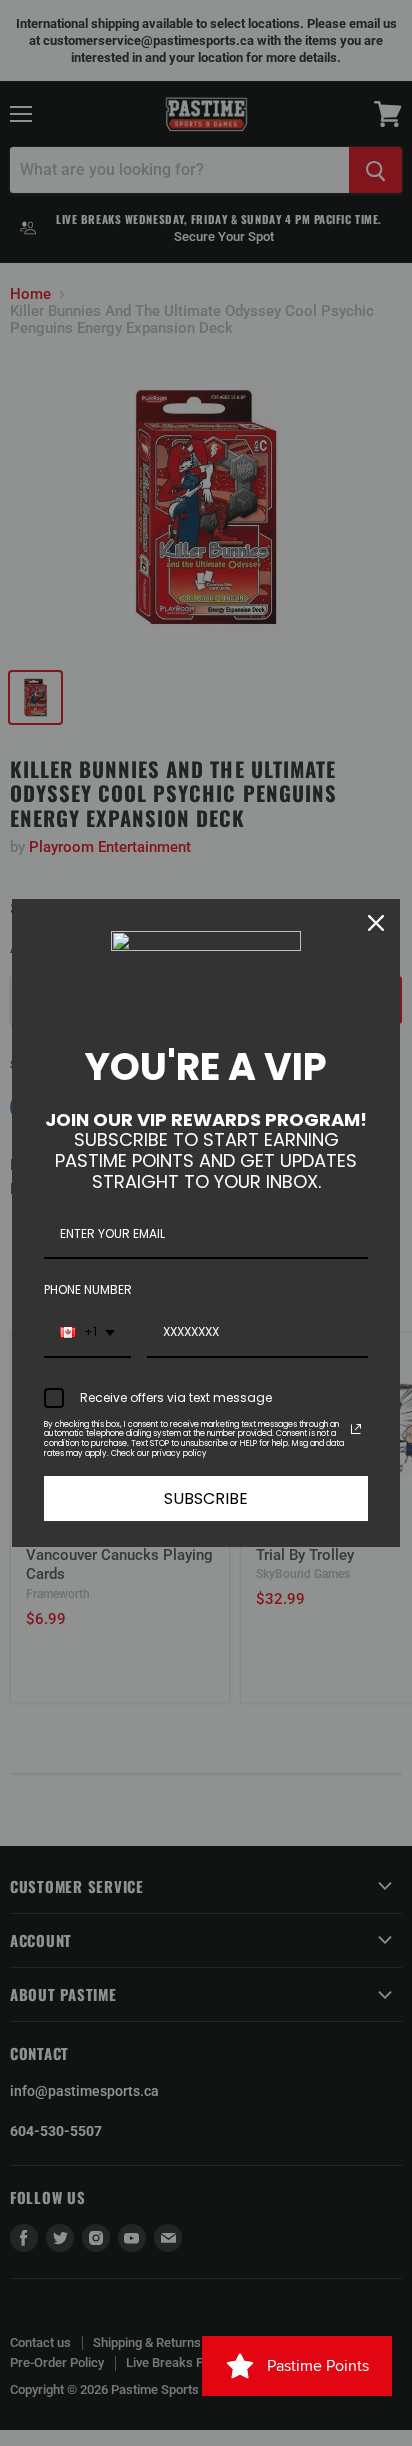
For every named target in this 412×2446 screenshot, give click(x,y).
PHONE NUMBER (88, 1289)
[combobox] (87, 1333)
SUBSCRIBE (206, 1498)
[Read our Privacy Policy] (356, 1429)
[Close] (376, 923)
